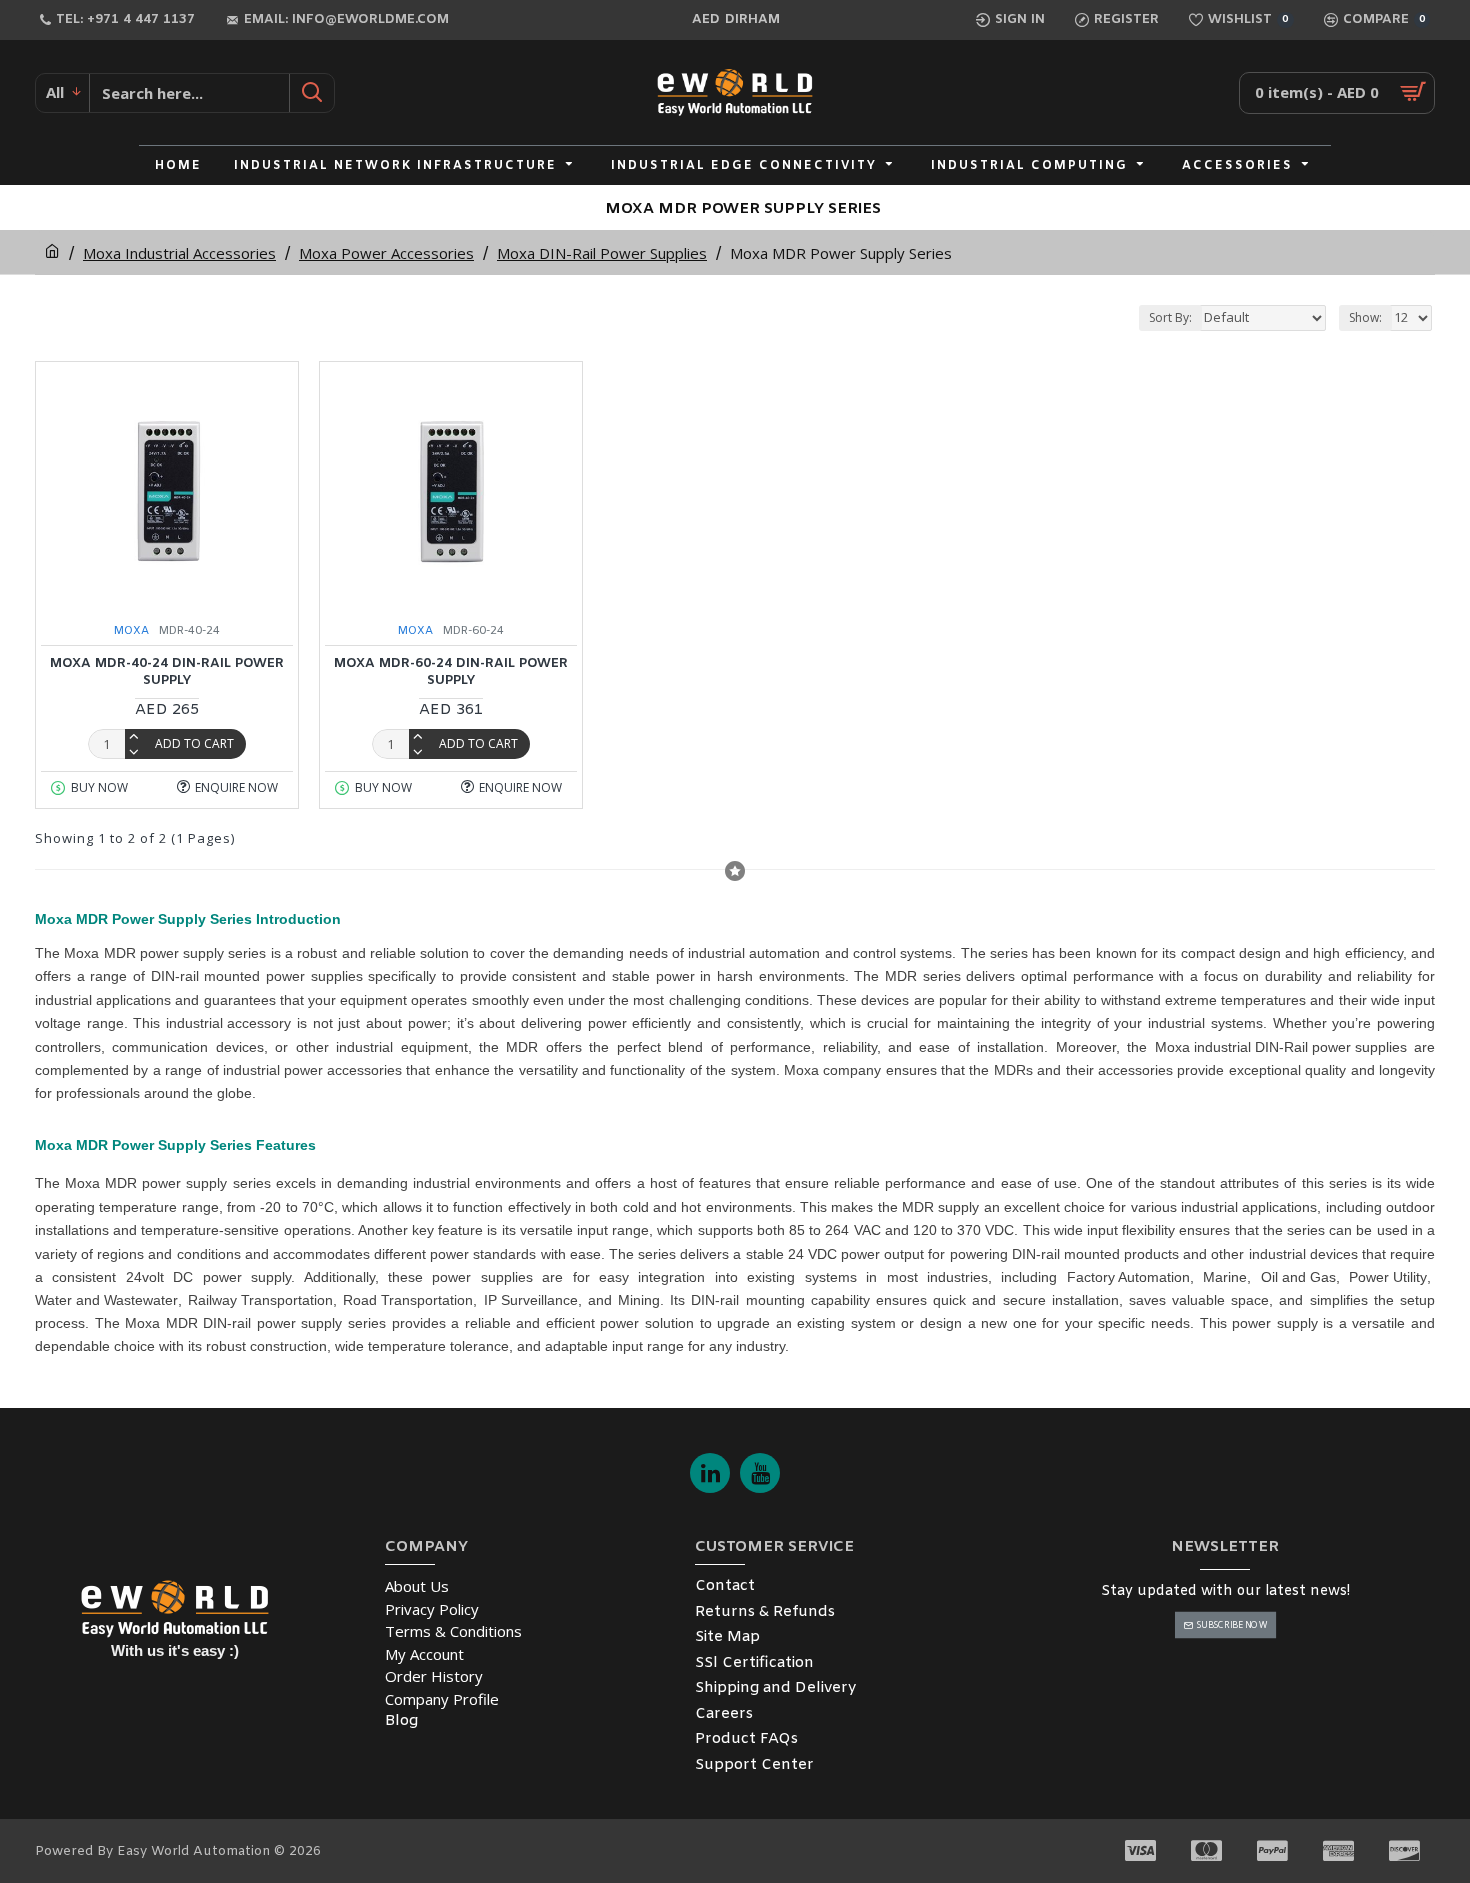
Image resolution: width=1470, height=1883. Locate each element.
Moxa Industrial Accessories (179, 253)
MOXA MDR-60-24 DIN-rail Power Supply (451, 672)
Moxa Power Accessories (386, 253)
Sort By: (1170, 317)
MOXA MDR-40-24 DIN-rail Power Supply (167, 672)
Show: (1365, 317)
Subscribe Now (1231, 1624)
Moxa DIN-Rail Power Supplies (602, 253)
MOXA (131, 631)
